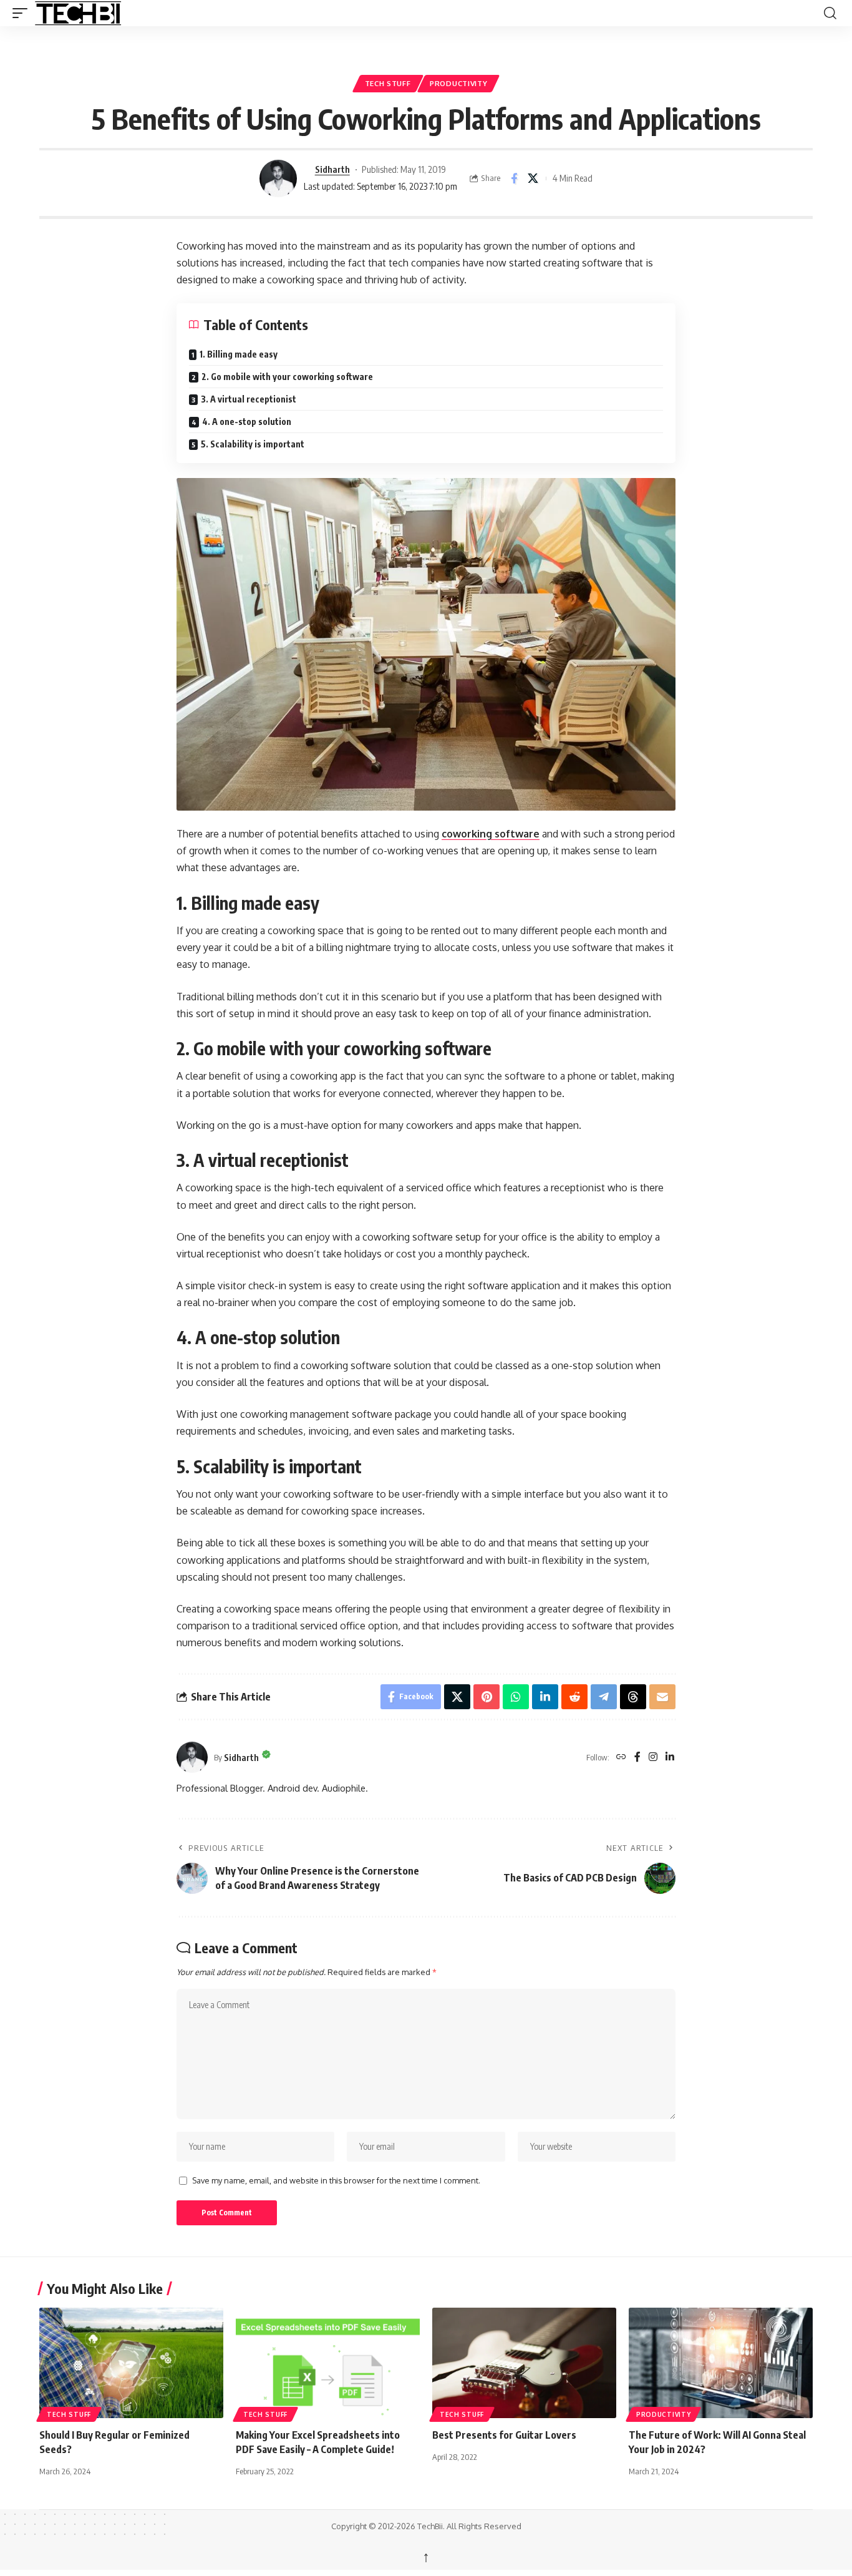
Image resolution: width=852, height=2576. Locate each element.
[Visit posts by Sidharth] (278, 178)
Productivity (458, 83)
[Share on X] (533, 178)
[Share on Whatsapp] (516, 1697)
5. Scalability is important (253, 444)
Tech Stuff (388, 83)
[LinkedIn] (670, 1758)
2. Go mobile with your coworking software (287, 377)
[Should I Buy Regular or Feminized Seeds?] (131, 2363)
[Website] (621, 1758)
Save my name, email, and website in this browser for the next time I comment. (336, 2180)
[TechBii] (123, 13)
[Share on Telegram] (604, 1697)
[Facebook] (637, 1758)
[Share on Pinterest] (487, 1697)
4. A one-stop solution (247, 422)
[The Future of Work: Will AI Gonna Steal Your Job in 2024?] (721, 2363)
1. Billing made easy (239, 354)
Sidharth (332, 169)
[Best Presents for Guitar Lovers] (524, 2363)
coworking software (491, 834)
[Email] (662, 1697)
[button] (23, 13)
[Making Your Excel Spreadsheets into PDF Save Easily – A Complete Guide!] (328, 2363)
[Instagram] (653, 1758)
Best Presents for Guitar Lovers (504, 2435)
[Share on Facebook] (514, 178)
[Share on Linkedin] (545, 1697)
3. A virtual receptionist (249, 399)
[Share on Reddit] (574, 1697)
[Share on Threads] (633, 1697)
